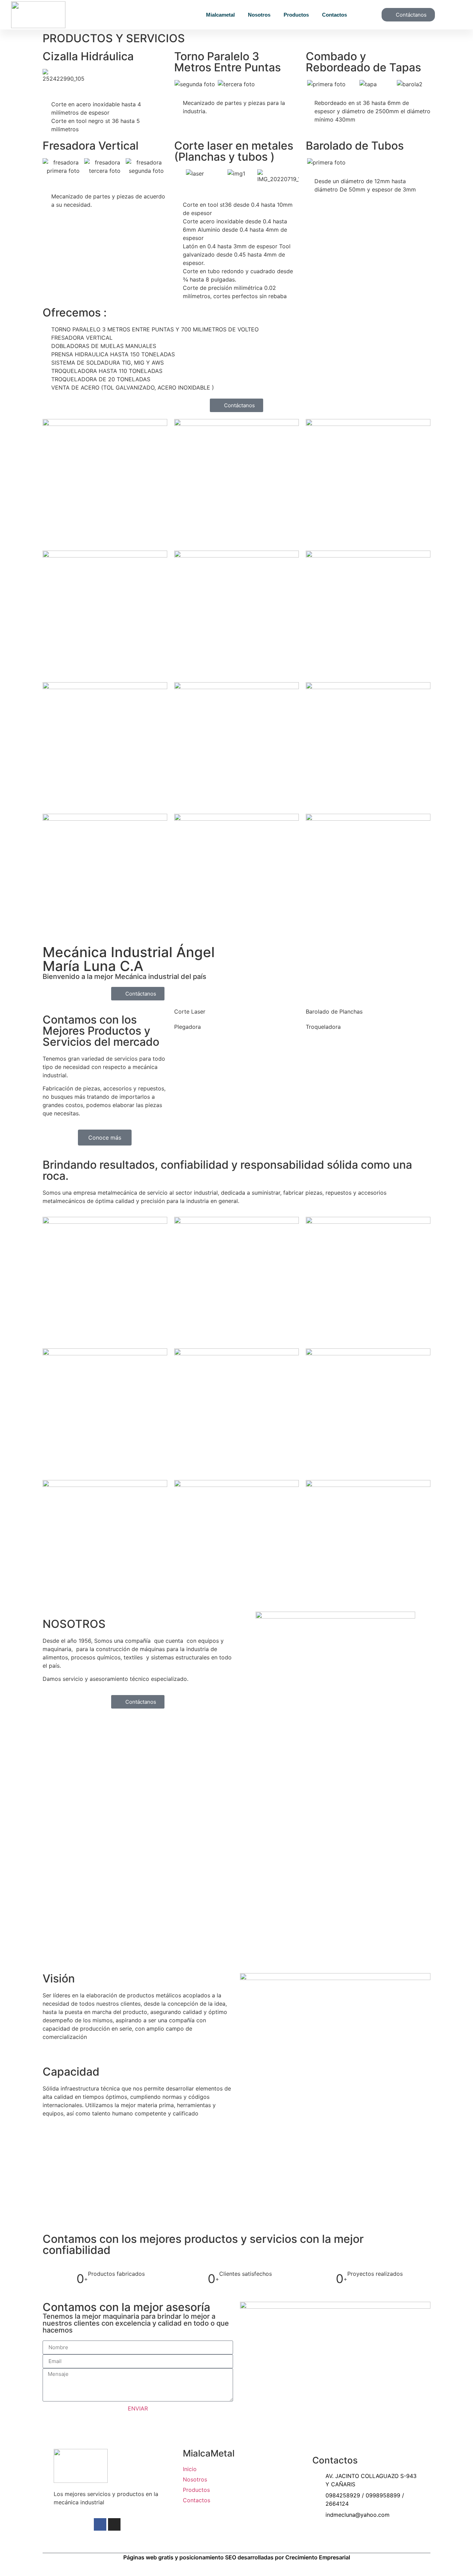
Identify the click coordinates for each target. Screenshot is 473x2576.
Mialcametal (220, 15)
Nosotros (259, 15)
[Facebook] (100, 2524)
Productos (296, 15)
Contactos (334, 15)
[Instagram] (114, 2524)
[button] (181, 84)
